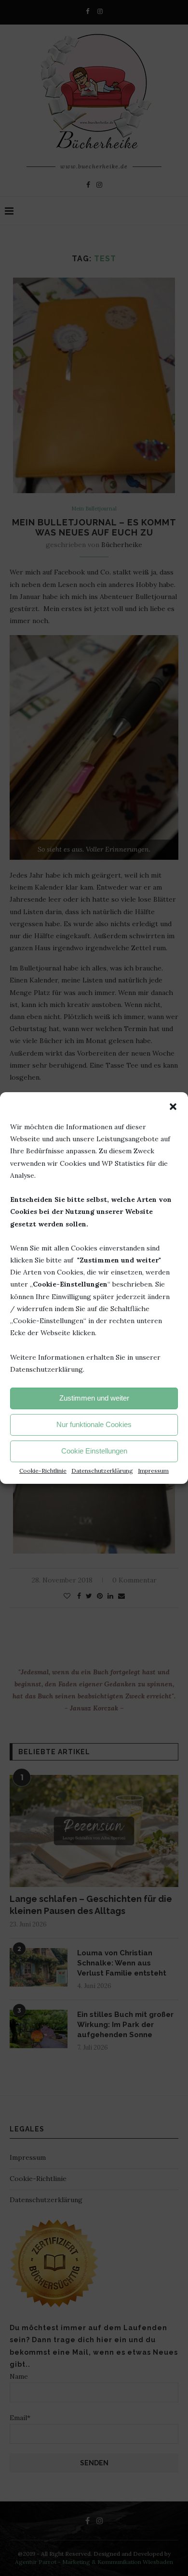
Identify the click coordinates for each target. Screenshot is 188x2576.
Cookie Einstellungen (94, 1451)
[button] (173, 1107)
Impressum (153, 1471)
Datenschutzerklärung (102, 1471)
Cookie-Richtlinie (43, 1471)
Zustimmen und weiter (94, 1398)
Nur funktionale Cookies (94, 1424)
